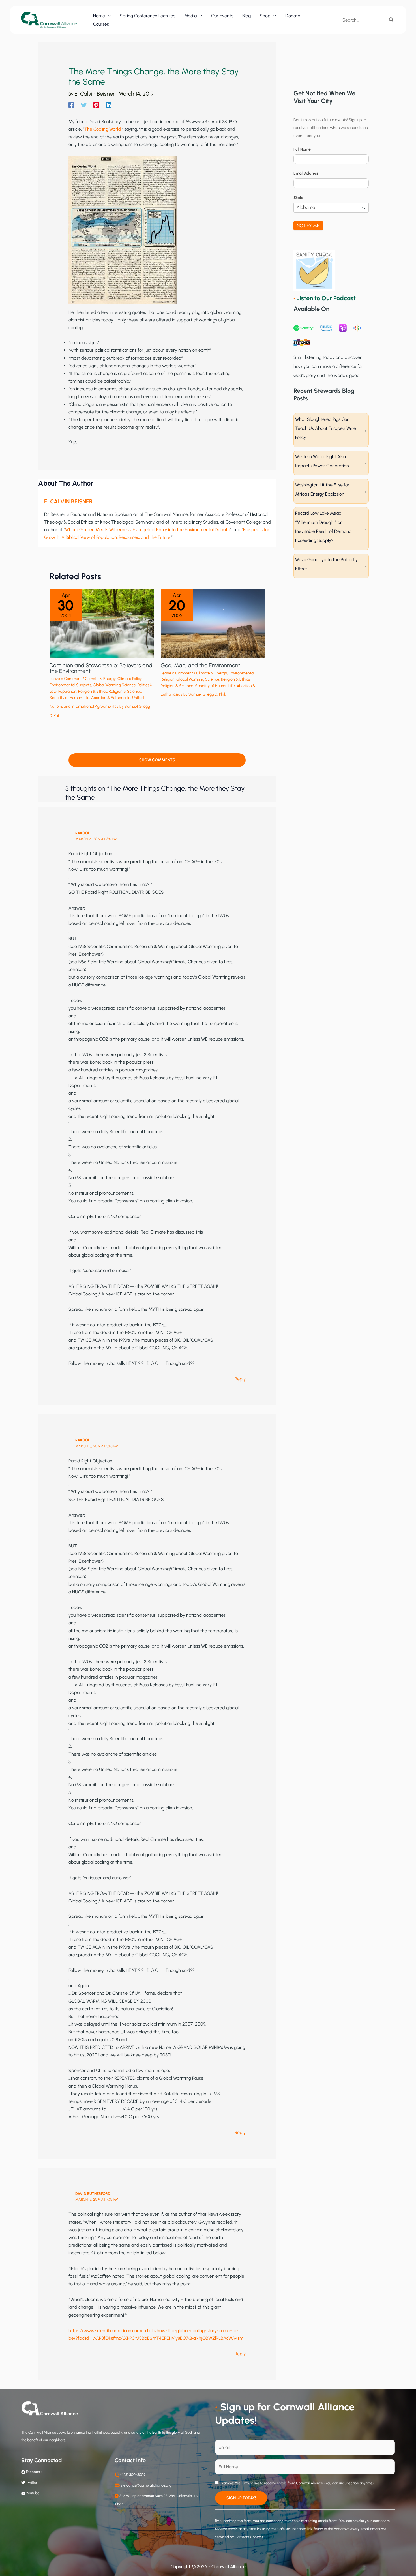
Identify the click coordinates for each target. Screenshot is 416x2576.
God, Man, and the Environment (201, 665)
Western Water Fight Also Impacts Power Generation (322, 461)
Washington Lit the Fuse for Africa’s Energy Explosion (322, 489)
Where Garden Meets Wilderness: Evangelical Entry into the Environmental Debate (148, 530)
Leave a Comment (66, 679)
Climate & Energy (100, 679)
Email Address (306, 173)
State (298, 198)
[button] (108, 16)
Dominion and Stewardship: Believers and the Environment (101, 668)
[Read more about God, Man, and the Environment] (213, 623)
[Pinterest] (96, 105)
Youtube (33, 2493)
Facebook (33, 2472)
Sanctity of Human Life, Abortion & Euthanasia (90, 698)
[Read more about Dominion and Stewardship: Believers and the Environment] (102, 623)
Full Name (302, 149)
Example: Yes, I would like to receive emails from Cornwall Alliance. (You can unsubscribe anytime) (296, 2483)
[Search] (391, 20)
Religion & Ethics (93, 691)
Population (67, 691)
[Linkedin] (109, 105)
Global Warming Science (114, 685)
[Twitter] (84, 105)
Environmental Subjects (70, 685)
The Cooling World (103, 129)
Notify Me (308, 226)
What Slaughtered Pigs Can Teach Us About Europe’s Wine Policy (326, 428)
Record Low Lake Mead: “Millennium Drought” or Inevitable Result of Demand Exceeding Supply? (323, 527)
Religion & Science (125, 691)
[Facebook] (71, 105)
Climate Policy (130, 679)
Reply (240, 1379)
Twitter (32, 2482)
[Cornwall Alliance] (49, 20)
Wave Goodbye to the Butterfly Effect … (326, 564)
